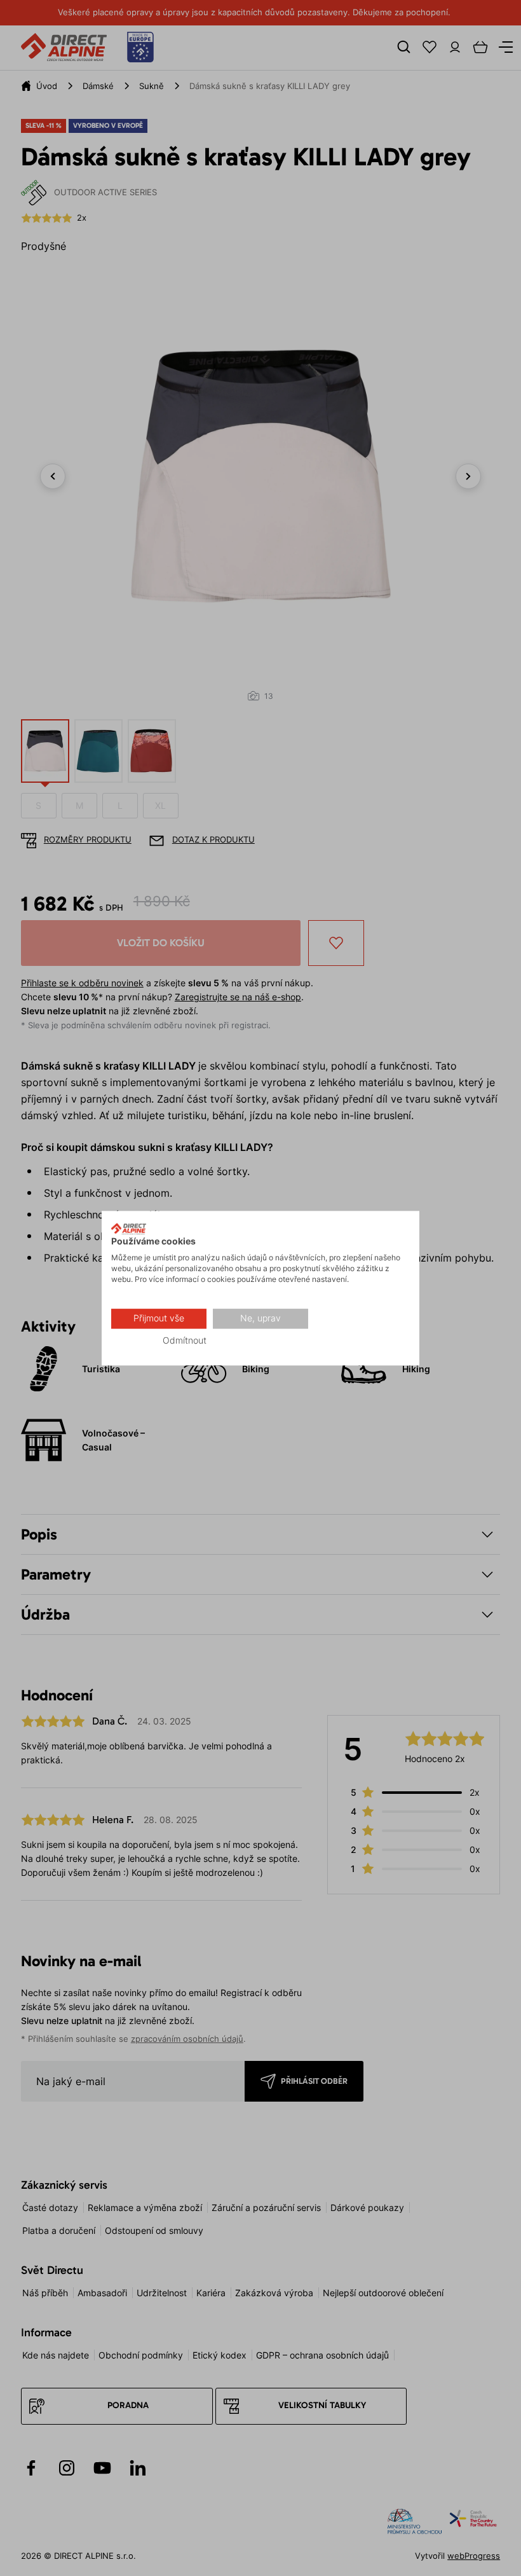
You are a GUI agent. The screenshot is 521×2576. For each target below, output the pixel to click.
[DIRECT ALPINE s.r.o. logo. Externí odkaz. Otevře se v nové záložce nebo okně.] (129, 1229)
